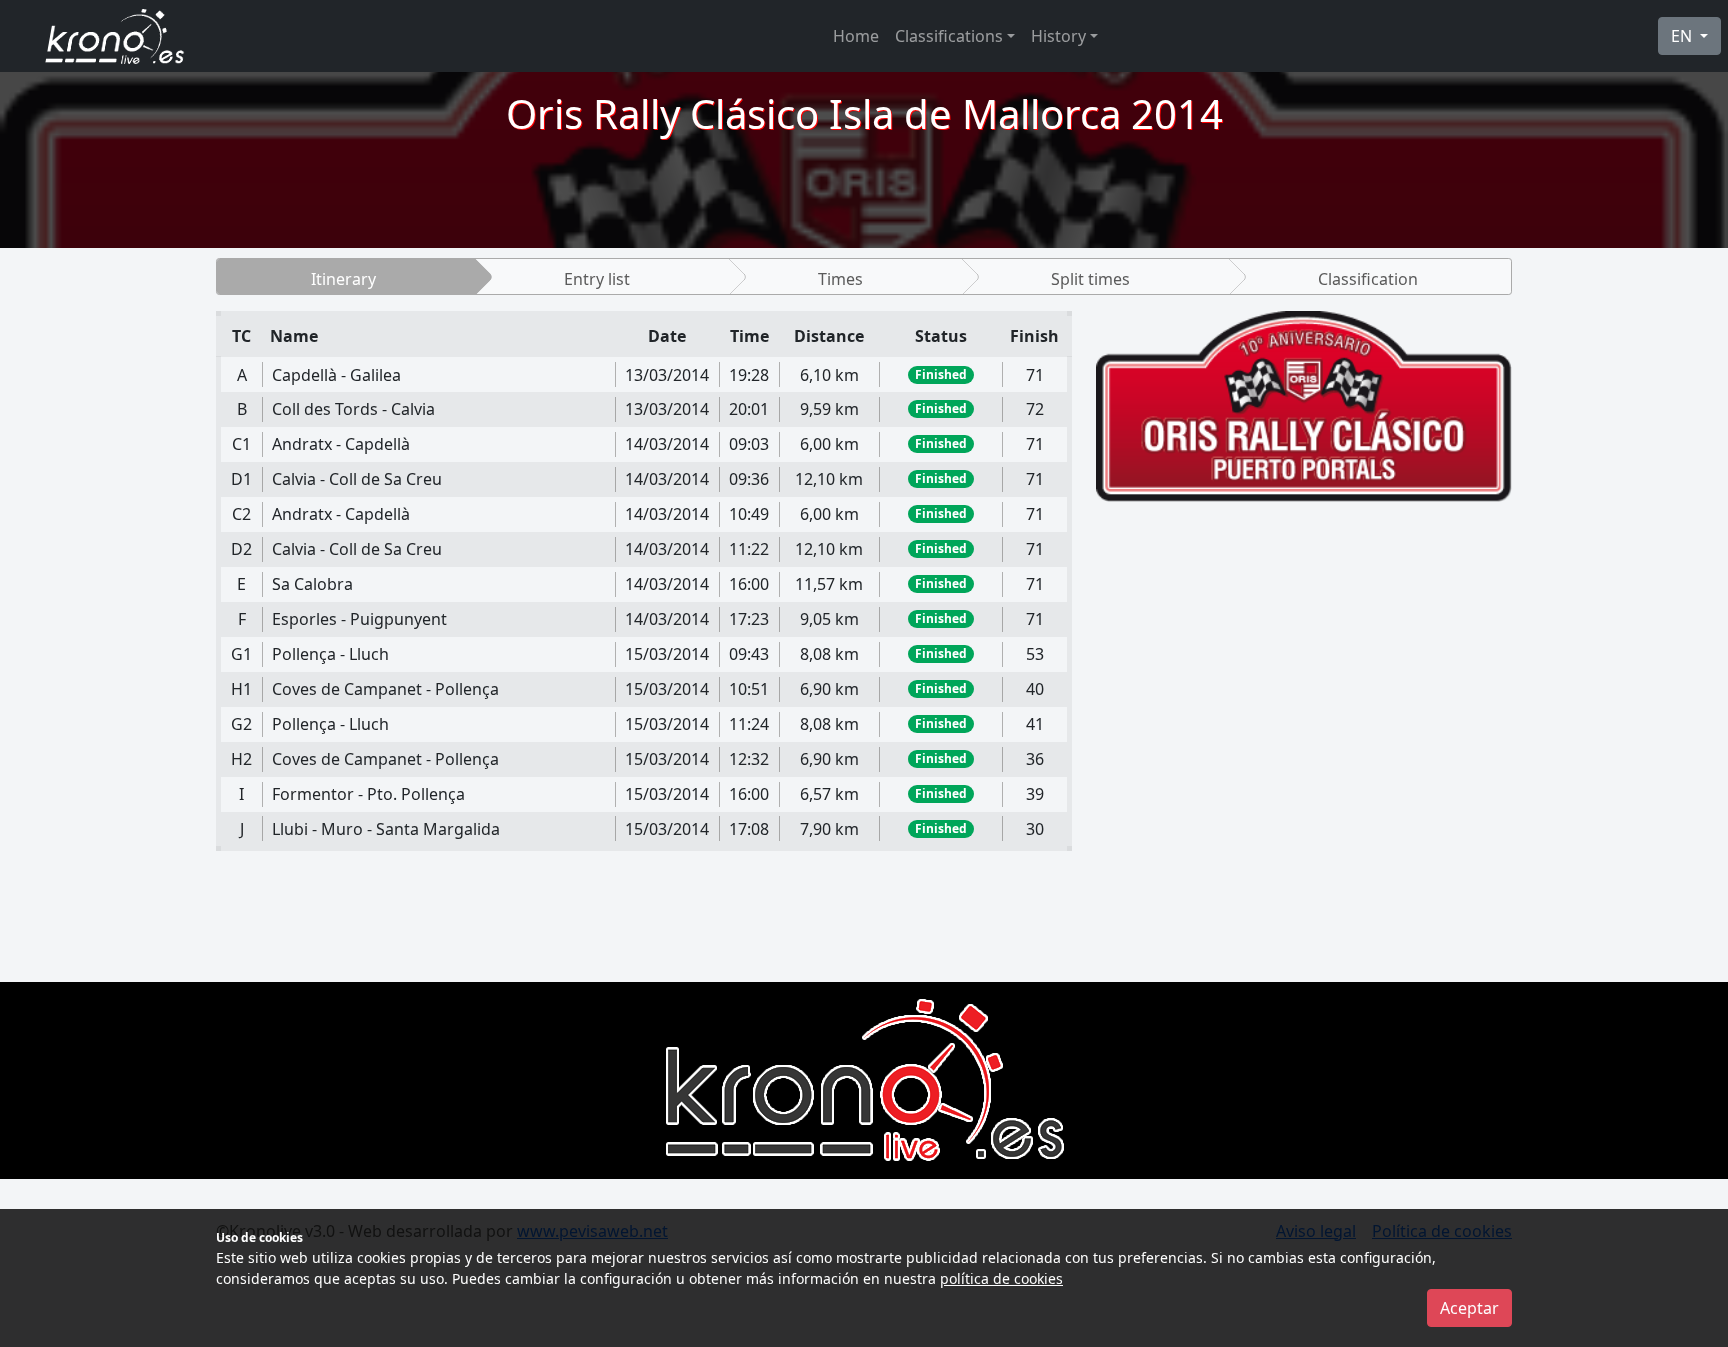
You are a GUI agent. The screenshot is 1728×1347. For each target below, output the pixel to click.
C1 (241, 444)
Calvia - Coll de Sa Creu (357, 479)
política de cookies (1001, 1278)
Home (856, 36)
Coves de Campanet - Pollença (385, 689)
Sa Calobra (312, 584)
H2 (241, 759)
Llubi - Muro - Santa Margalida (386, 829)
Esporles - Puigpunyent (359, 619)
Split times (1090, 279)
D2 (241, 549)
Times (840, 279)
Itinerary (343, 279)
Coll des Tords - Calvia (353, 409)
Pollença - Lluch (330, 654)
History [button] (1058, 36)
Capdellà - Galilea (336, 375)
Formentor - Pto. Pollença (368, 794)
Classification (1368, 279)
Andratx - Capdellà (341, 444)
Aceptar (1469, 1308)
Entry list (597, 279)
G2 (241, 724)
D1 (241, 479)
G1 (241, 654)
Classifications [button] (949, 36)
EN (1683, 36)
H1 (241, 689)
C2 (241, 514)
